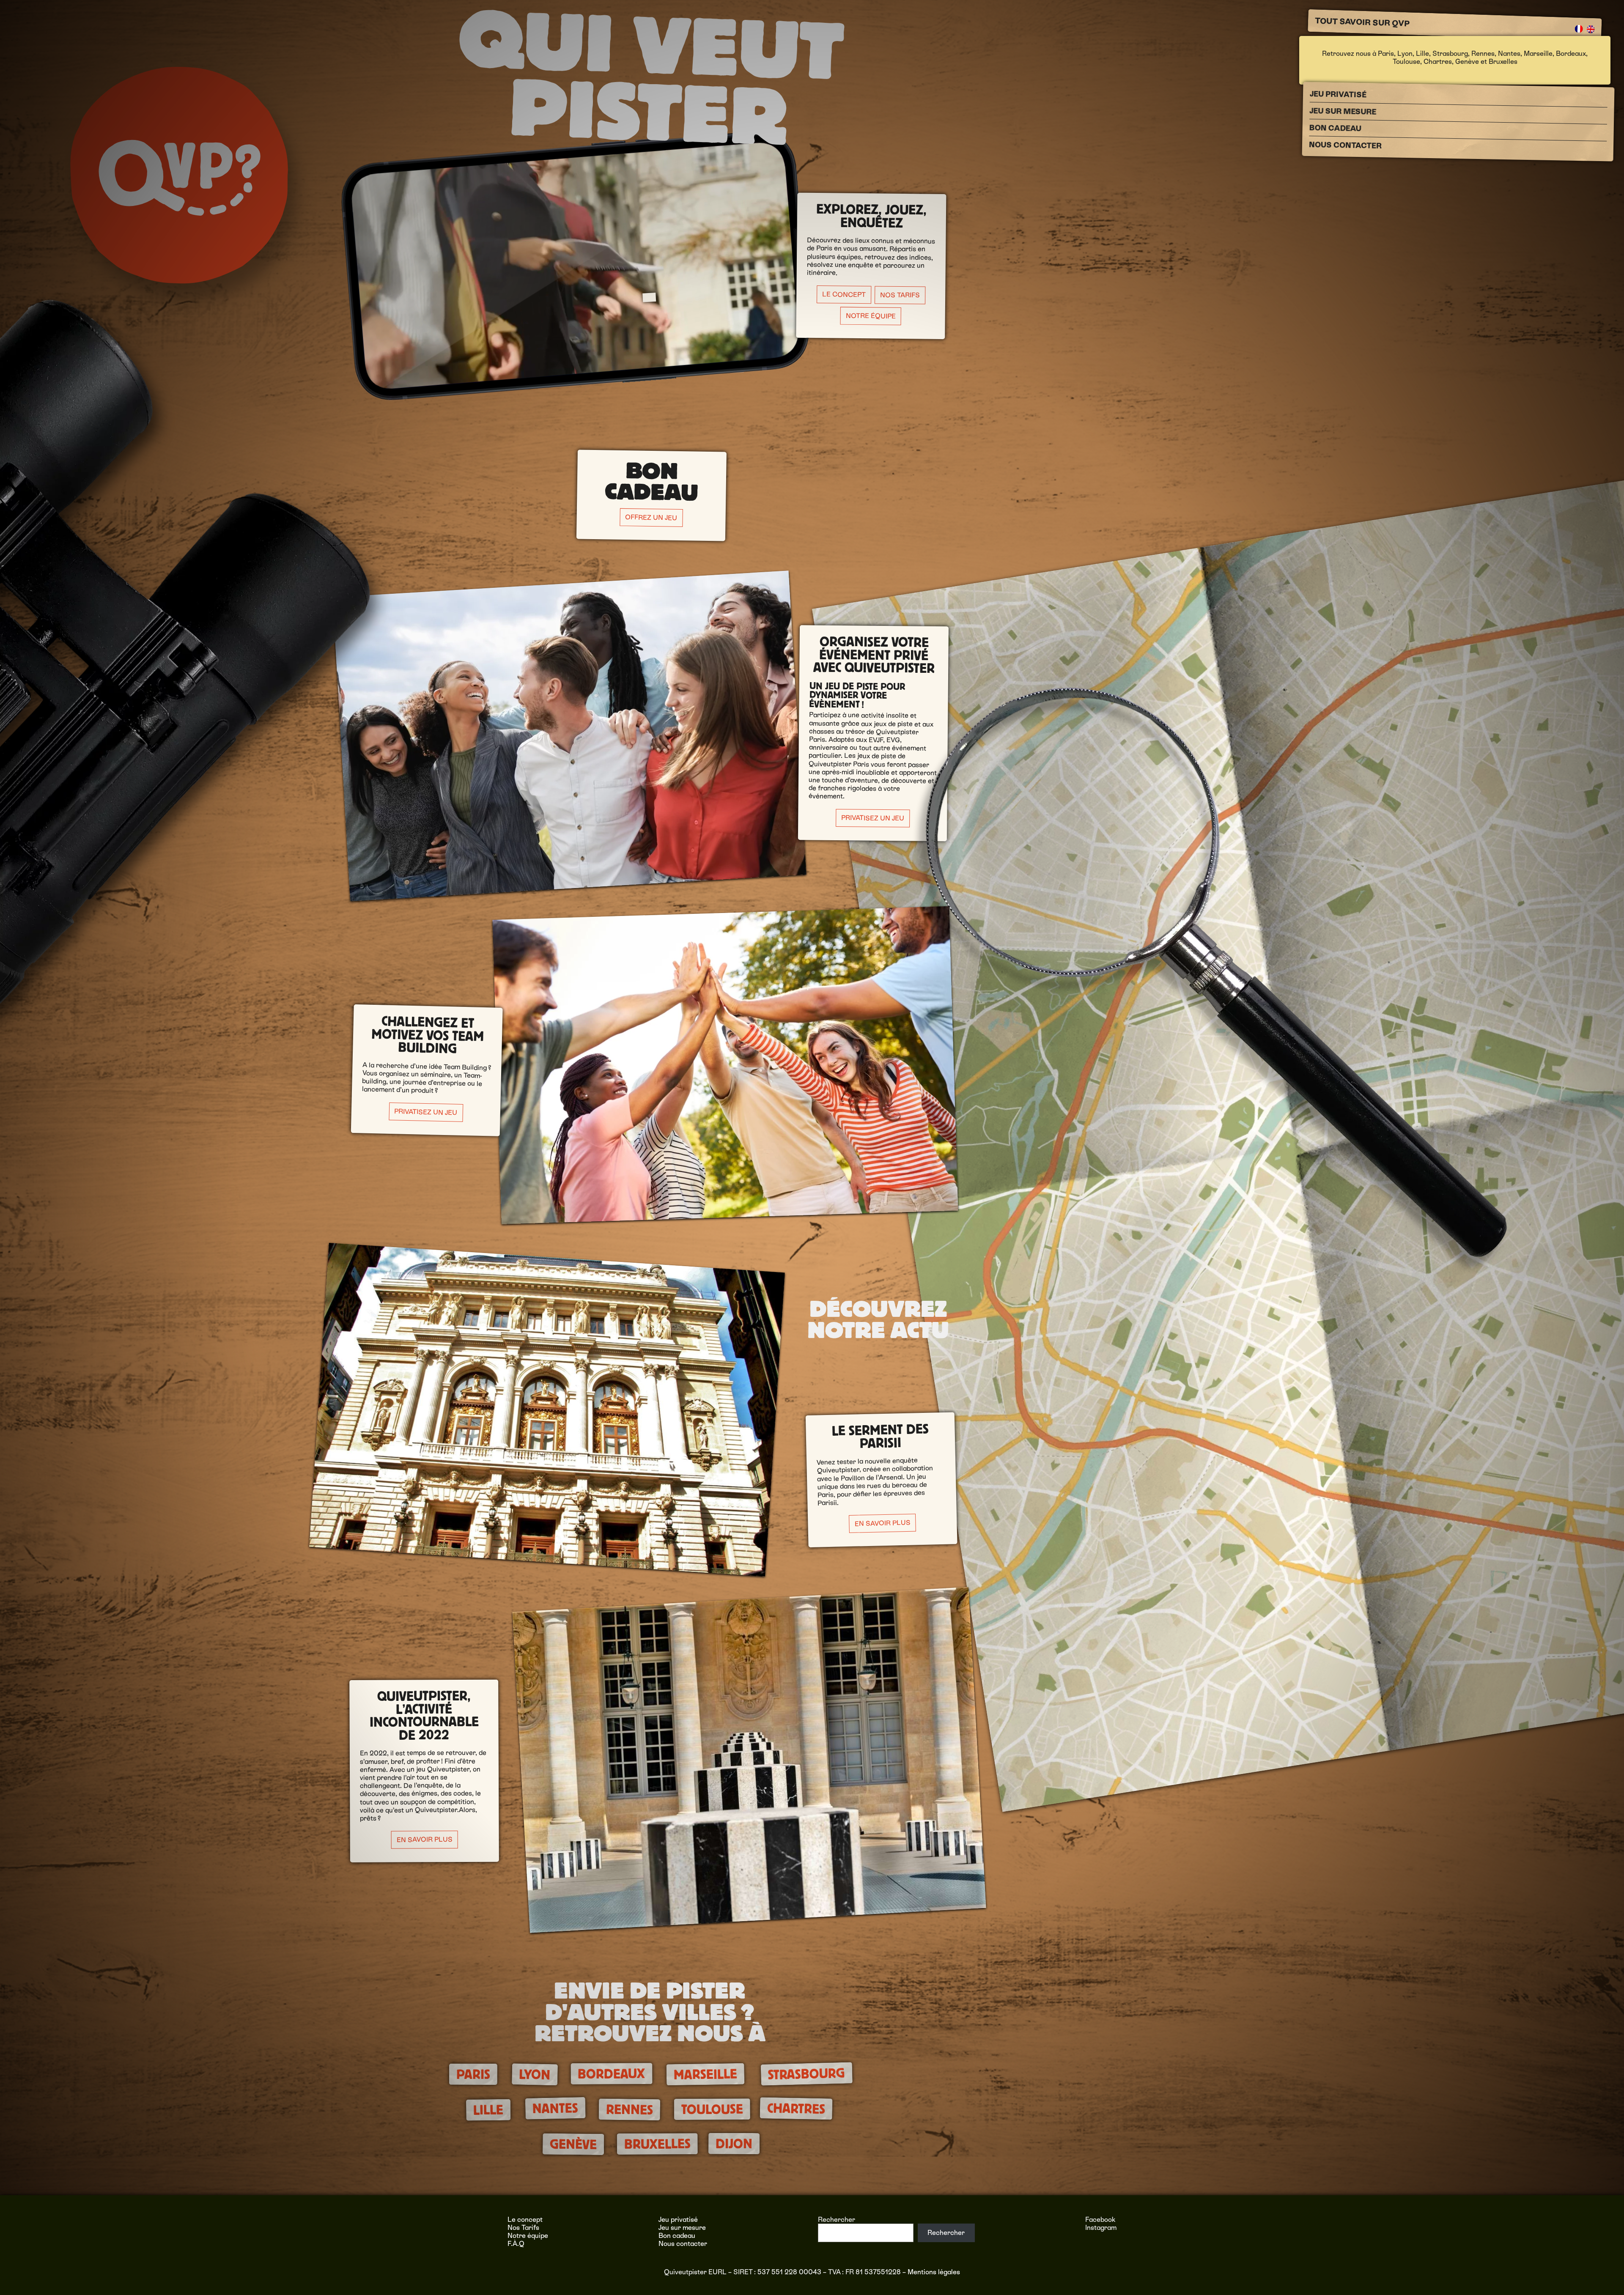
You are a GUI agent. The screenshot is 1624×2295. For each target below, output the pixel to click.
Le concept (525, 2220)
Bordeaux (1571, 53)
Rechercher (837, 2220)
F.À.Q (516, 2244)
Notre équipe (871, 316)
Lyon (1405, 53)
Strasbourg (1450, 53)
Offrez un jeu (651, 517)
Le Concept (844, 294)
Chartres (1438, 62)
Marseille (1538, 53)
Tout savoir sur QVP (1362, 22)
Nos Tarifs (900, 295)
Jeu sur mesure (1343, 111)
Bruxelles (1503, 62)
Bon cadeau (1335, 128)
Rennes (1483, 53)
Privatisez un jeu (873, 818)
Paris (1386, 53)
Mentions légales (934, 2272)
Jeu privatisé (1338, 94)
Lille (1422, 53)
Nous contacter (1345, 145)
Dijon (734, 2144)
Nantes (1509, 53)
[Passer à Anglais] (1591, 29)
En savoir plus (882, 1523)
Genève (1467, 62)
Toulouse (1406, 62)
